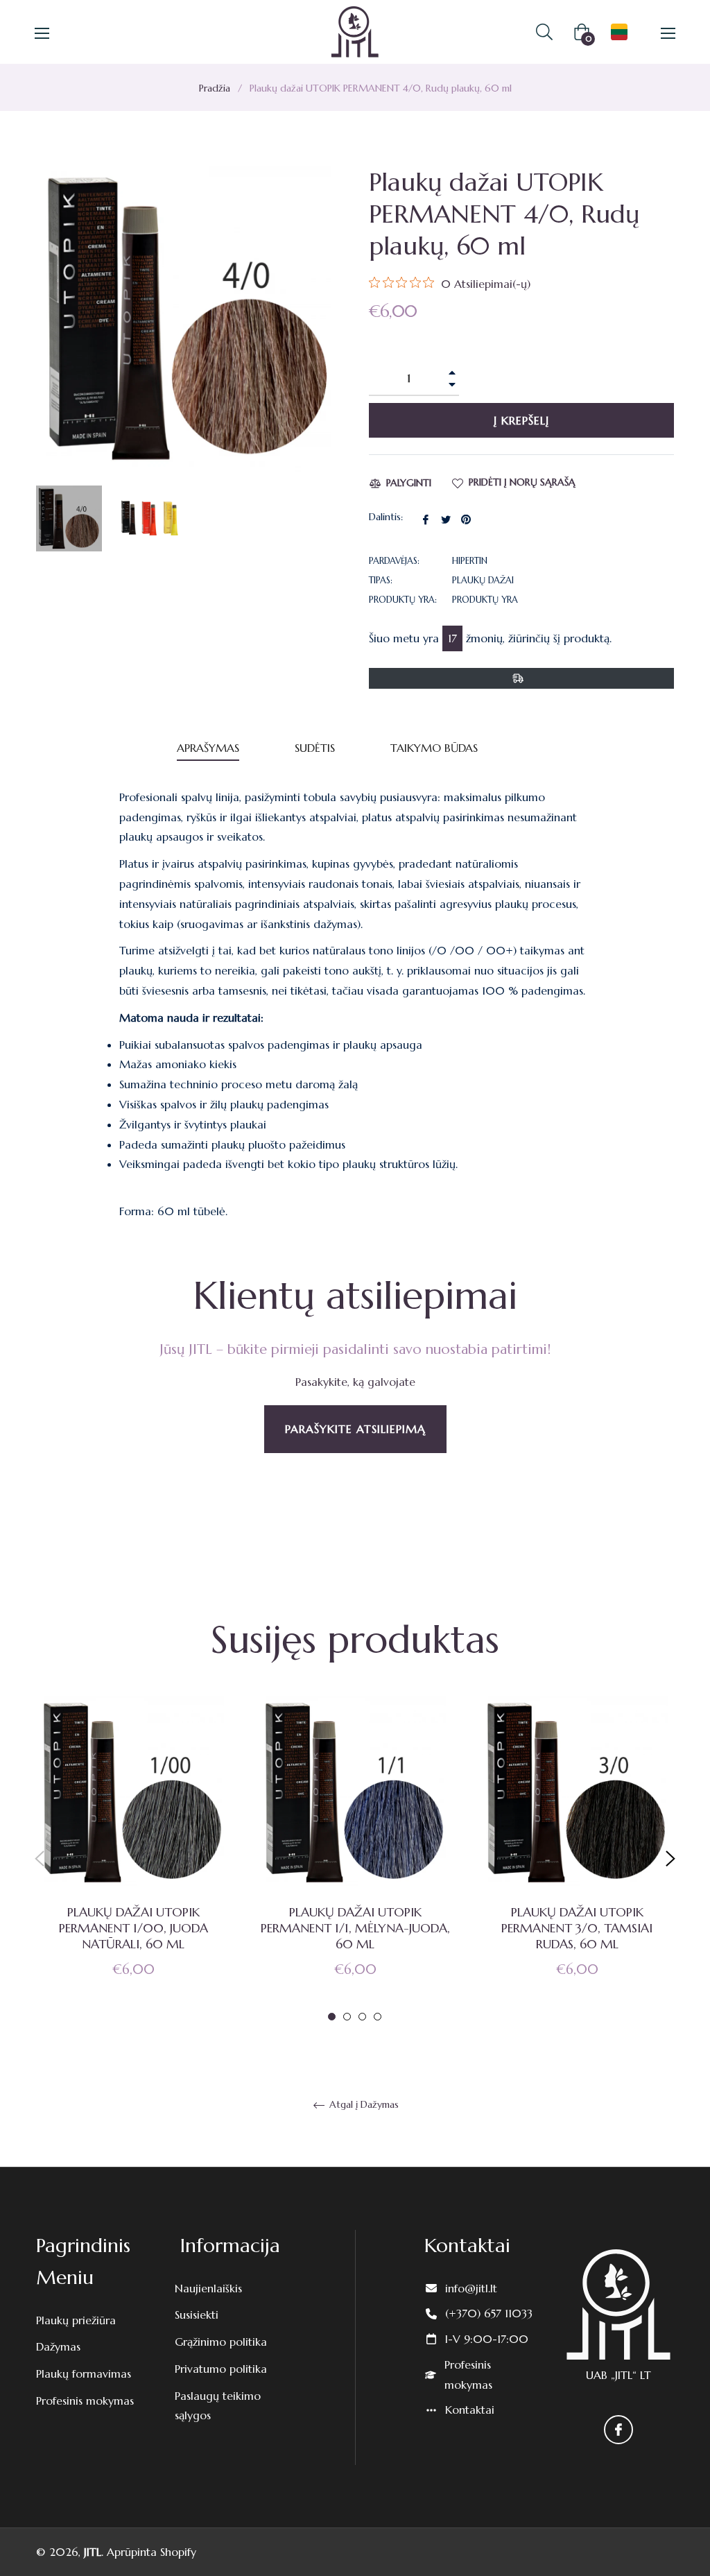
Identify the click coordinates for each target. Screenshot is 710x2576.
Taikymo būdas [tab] (434, 748)
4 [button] (378, 2017)
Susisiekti (197, 2315)
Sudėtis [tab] (315, 748)
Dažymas (58, 2346)
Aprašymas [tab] (208, 748)
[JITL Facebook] (618, 2430)
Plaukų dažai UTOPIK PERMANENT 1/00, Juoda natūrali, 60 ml (133, 1928)
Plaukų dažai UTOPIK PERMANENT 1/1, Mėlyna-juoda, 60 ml (355, 1928)
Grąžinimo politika (221, 2342)
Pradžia (215, 88)
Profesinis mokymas (85, 2401)
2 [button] (347, 2017)
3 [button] (362, 2017)
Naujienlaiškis (208, 2288)
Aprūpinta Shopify (151, 2552)
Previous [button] (40, 1859)
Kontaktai (470, 2410)
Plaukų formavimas (84, 2373)
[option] (133, 1859)
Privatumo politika (221, 2369)
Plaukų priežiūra (76, 2320)
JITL (93, 2552)
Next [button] (670, 1859)
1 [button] (332, 2017)
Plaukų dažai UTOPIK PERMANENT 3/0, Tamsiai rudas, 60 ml (577, 1928)
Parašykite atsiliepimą (355, 1429)
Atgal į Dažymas (363, 2105)
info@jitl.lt (471, 2288)
